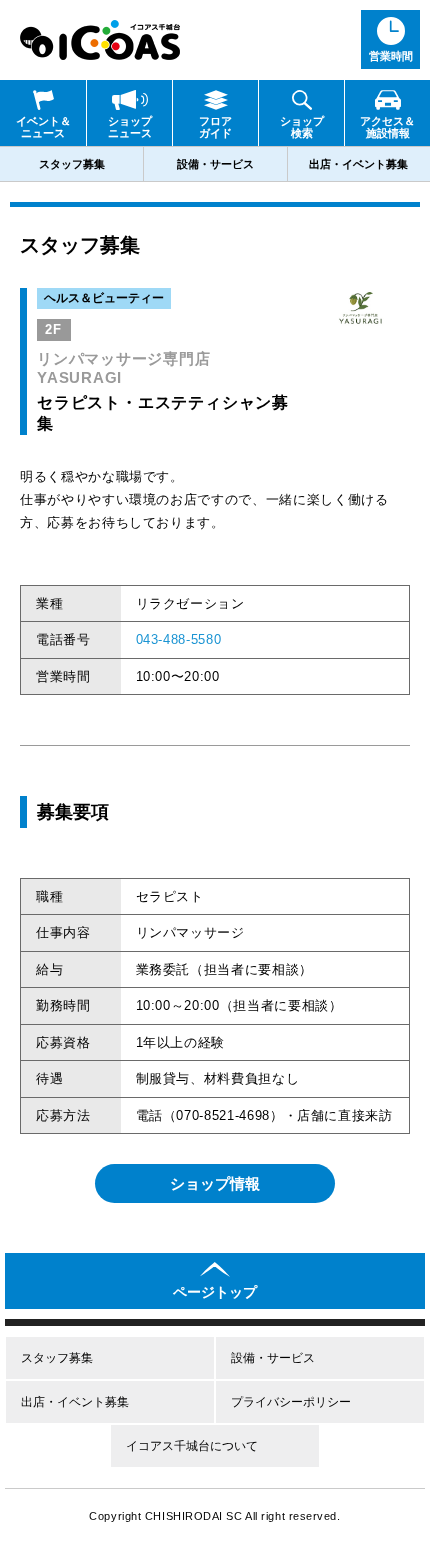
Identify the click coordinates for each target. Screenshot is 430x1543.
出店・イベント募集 (358, 164)
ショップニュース (130, 127)
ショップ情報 (215, 1183)
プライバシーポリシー (291, 1402)
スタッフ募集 (72, 164)
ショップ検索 (302, 127)
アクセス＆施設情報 (387, 127)
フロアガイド (215, 127)
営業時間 (391, 56)
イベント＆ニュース (43, 127)
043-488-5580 (179, 639)
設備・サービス (215, 164)
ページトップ (215, 1292)
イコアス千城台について (192, 1446)
